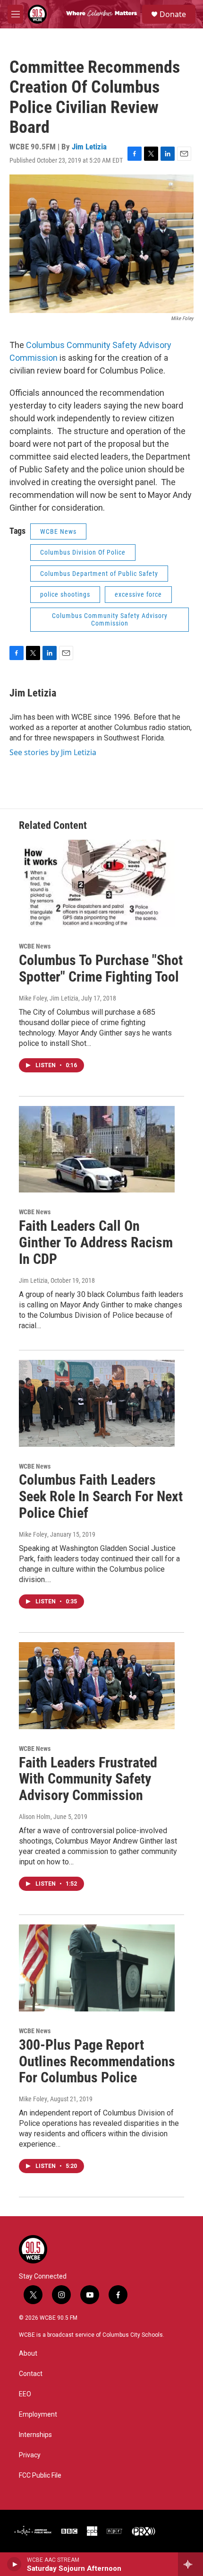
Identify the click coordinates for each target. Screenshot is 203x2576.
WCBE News (58, 531)
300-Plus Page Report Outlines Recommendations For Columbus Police (97, 2061)
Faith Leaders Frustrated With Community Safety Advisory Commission (88, 1779)
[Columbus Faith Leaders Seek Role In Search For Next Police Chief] (97, 1403)
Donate (173, 14)
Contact (31, 2374)
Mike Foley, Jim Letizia (49, 998)
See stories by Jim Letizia (53, 752)
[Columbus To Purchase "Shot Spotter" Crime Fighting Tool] (97, 883)
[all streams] (190, 2564)
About (28, 2354)
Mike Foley (33, 1534)
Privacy (30, 2455)
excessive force (138, 594)
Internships (35, 2435)
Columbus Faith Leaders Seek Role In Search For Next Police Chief (101, 1496)
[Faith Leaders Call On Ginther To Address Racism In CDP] (97, 1149)
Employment (38, 2415)
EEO (25, 2394)
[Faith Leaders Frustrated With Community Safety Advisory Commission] (97, 1686)
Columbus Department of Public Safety (99, 574)
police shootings (65, 594)
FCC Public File (40, 2476)
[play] (14, 2564)
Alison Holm (35, 1817)
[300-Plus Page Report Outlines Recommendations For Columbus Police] (97, 1968)
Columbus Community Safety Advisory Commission (110, 620)
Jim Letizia (89, 147)
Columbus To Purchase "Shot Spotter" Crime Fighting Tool (101, 968)
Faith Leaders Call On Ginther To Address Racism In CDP (96, 1242)
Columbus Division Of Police (83, 552)
